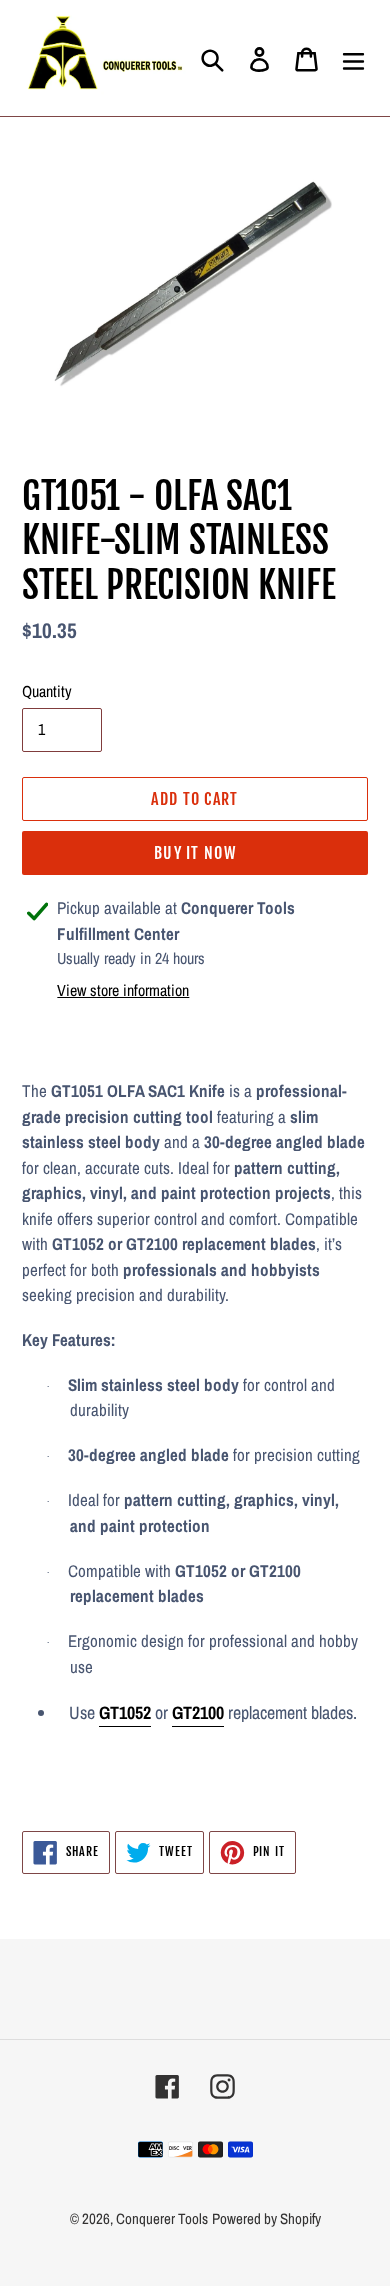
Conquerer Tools (162, 2218)
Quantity (47, 691)
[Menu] (353, 58)
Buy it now (195, 853)
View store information (123, 990)
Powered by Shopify (266, 2218)
